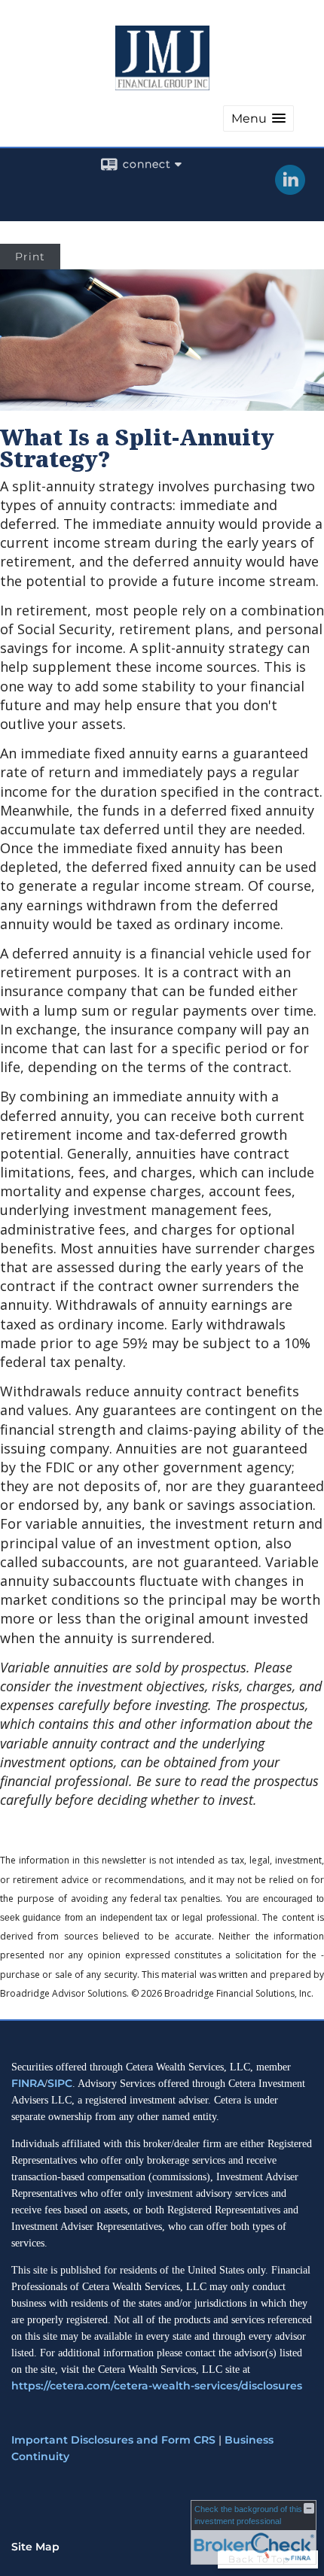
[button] (258, 118)
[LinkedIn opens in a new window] (290, 190)
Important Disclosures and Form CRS (113, 2440)
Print (30, 257)
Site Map (35, 2547)
